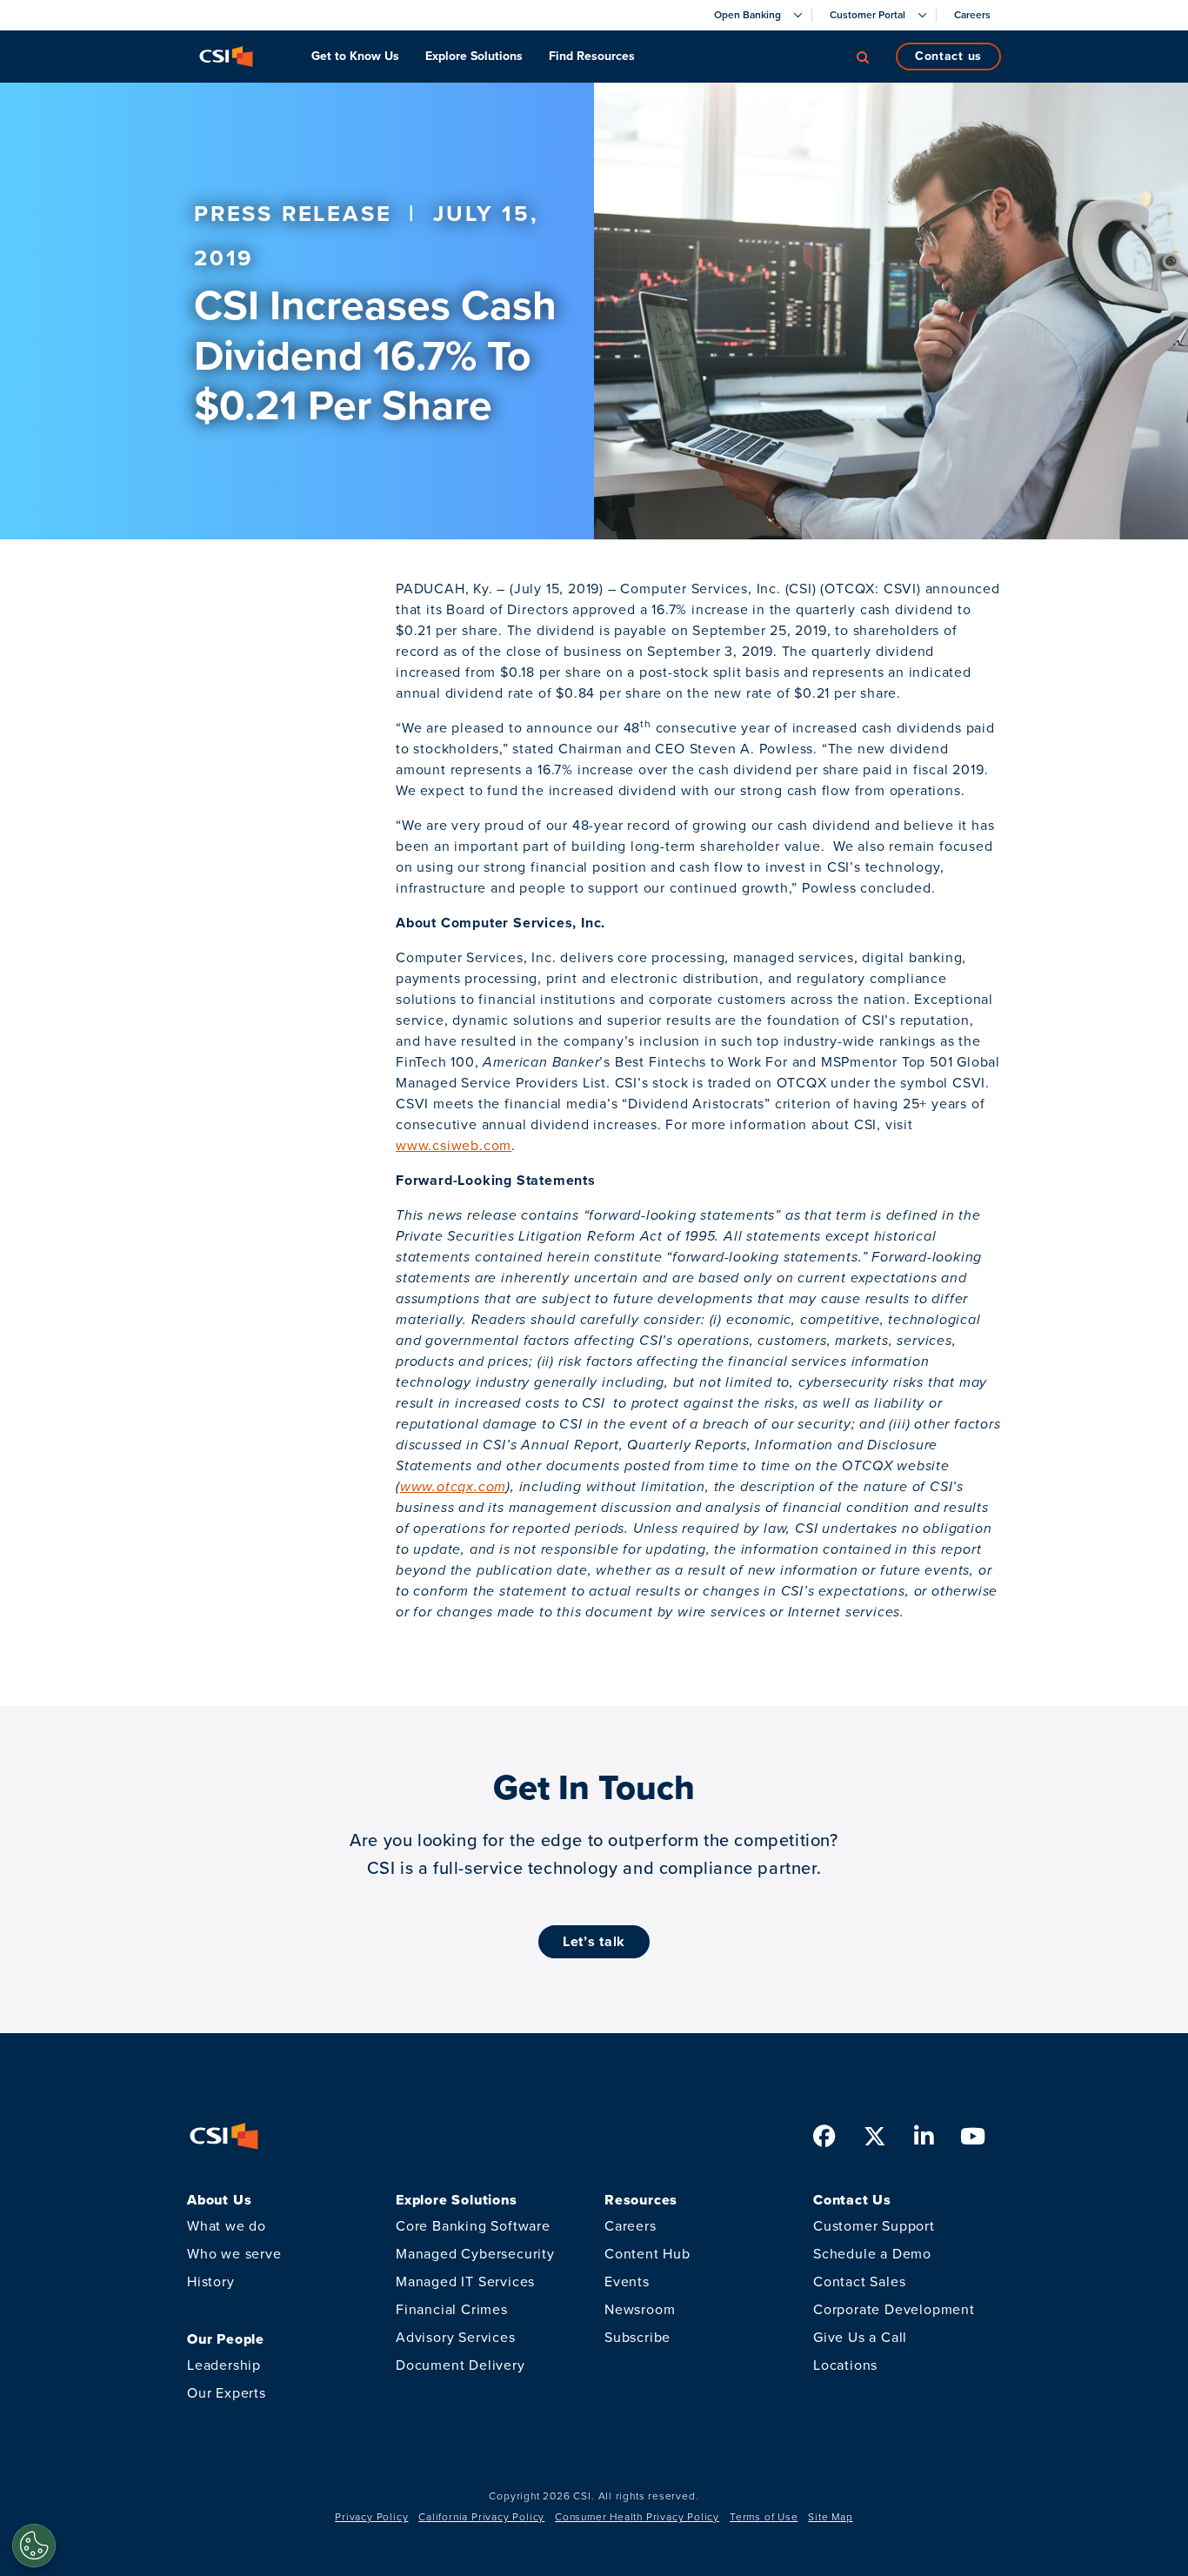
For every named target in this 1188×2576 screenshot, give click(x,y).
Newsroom (640, 2309)
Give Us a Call (860, 2337)
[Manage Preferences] (34, 2546)
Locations (845, 2365)
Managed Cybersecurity (475, 2254)
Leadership (224, 2365)
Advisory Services (456, 2337)
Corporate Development (894, 2309)
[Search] (863, 57)
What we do (227, 2226)
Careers (631, 2226)
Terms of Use (764, 2517)
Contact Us (948, 56)
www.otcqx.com (453, 1486)
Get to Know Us (355, 56)
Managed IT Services (465, 2282)
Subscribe (637, 2337)
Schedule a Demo (872, 2254)
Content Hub (647, 2254)
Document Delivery (461, 2365)
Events (627, 2282)
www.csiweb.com (454, 1145)
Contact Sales (859, 2282)
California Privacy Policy (481, 2517)
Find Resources (592, 56)
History (211, 2282)
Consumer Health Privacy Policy (637, 2517)
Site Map (830, 2517)
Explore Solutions (474, 56)
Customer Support (874, 2226)
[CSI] (226, 57)
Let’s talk (594, 1941)
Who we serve (234, 2254)
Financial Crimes (452, 2309)
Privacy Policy (371, 2517)
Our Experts (227, 2393)
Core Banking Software (473, 2226)
